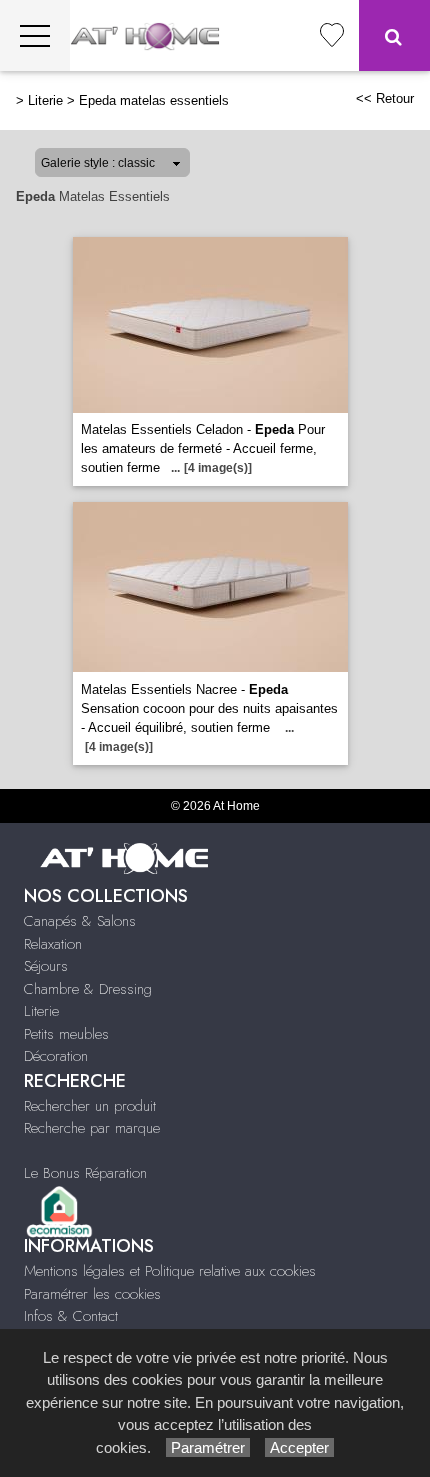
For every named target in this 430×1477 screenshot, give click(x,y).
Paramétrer (208, 1447)
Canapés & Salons (80, 921)
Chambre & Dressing (88, 989)
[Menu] (35, 35)
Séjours (46, 966)
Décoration (56, 1056)
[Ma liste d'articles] (332, 35)
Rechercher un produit (90, 1106)
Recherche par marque (92, 1128)
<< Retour (385, 98)
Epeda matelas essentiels (154, 100)
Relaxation (53, 944)
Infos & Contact (71, 1316)
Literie (45, 100)
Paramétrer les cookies (92, 1294)
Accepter (299, 1447)
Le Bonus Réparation (85, 1173)
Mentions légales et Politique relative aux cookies (170, 1271)
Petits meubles (66, 1034)
